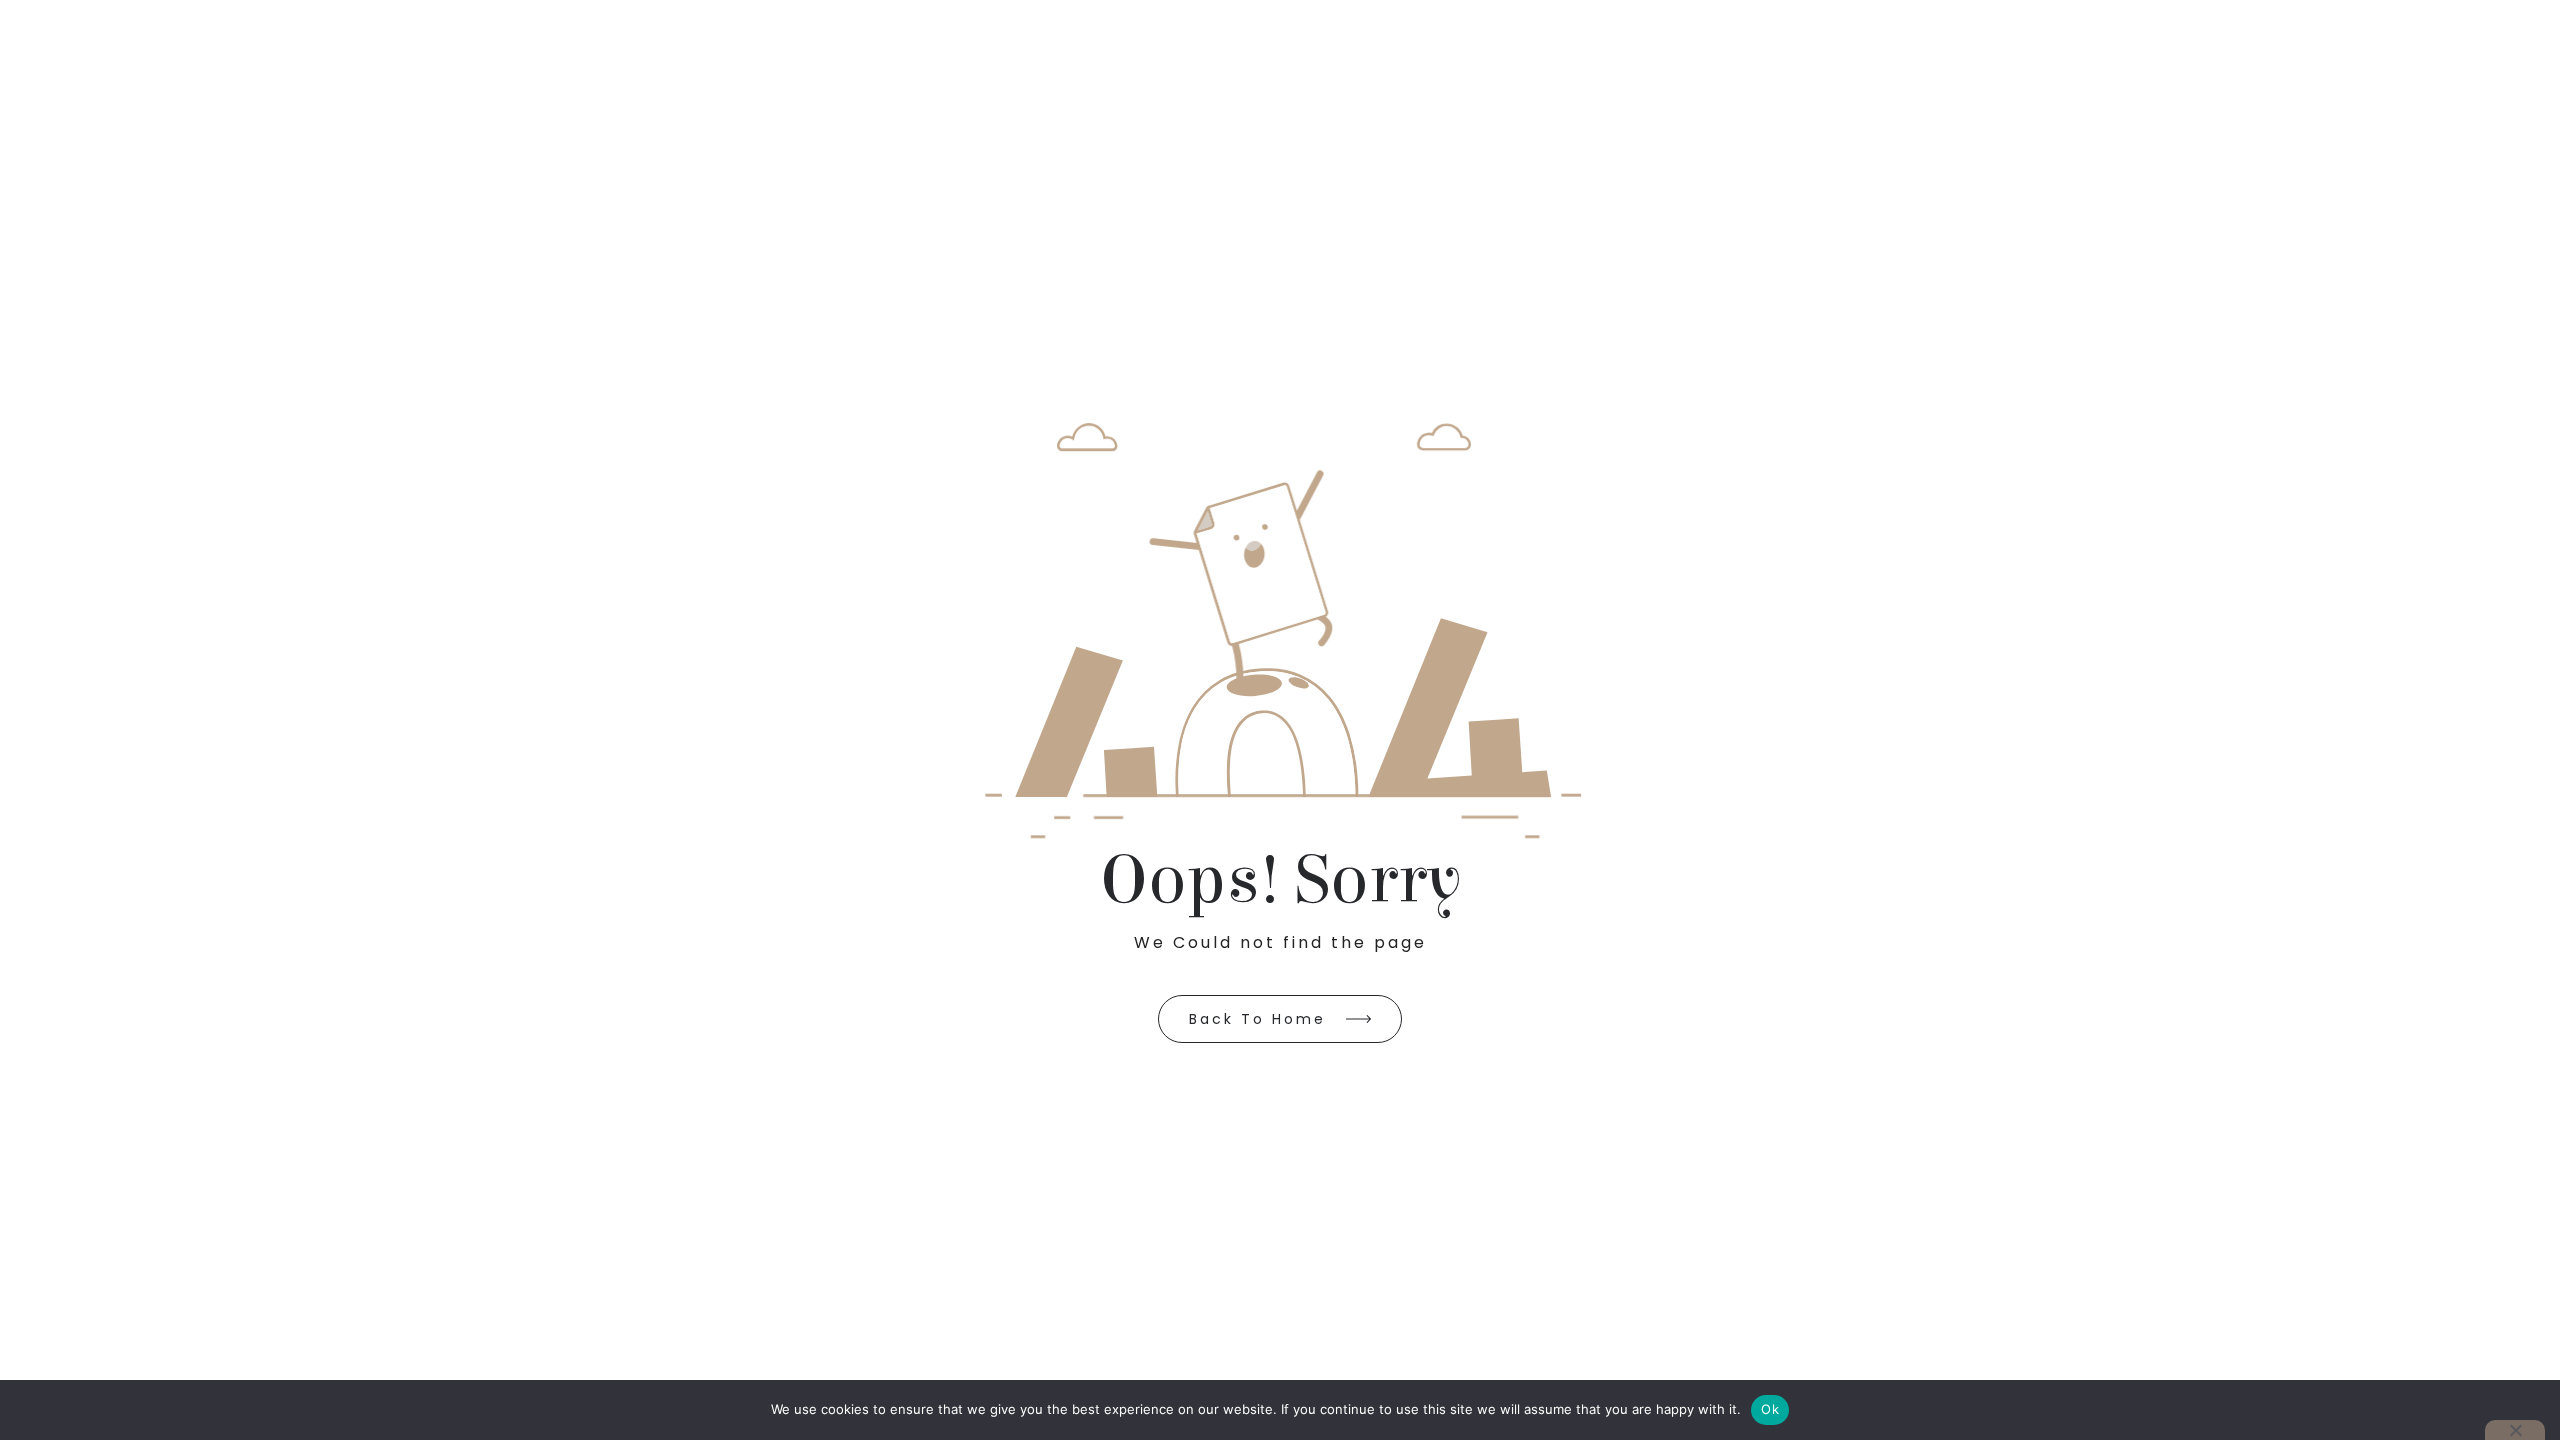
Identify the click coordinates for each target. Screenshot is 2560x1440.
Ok (1770, 1409)
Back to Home (1257, 1019)
